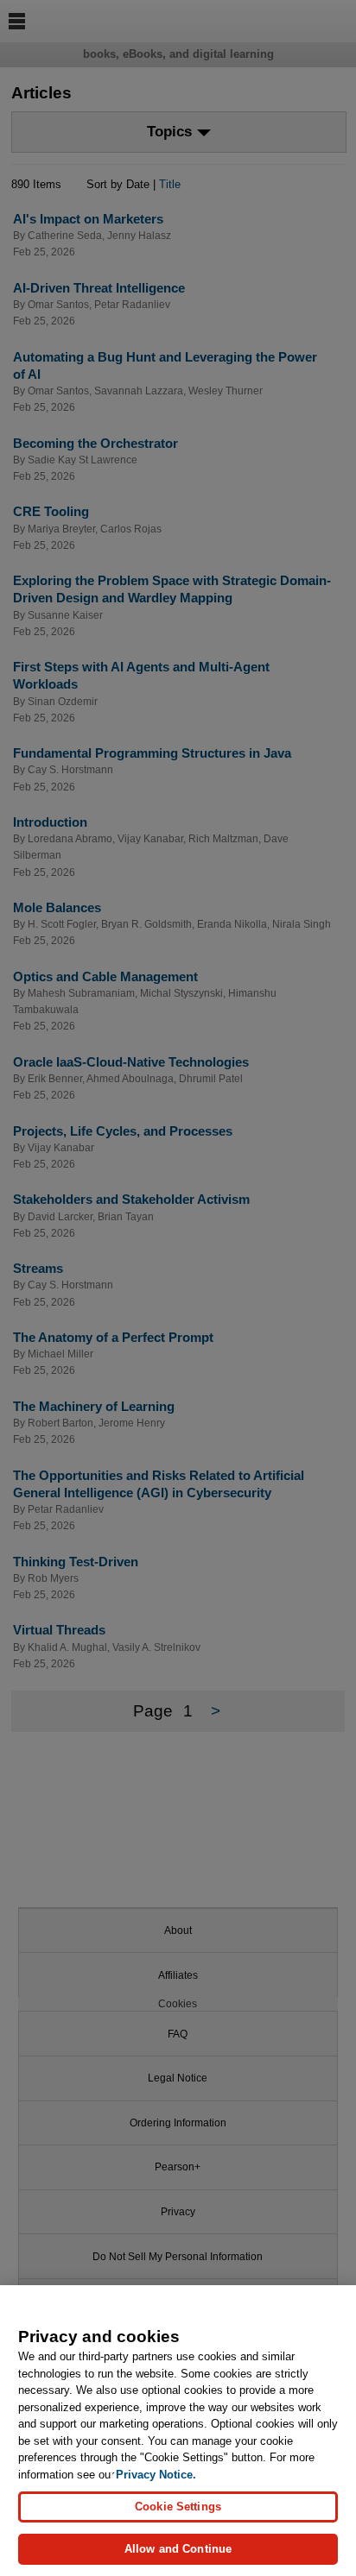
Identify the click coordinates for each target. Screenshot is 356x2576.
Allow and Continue (178, 2549)
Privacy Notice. (156, 2475)
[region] (178, 2431)
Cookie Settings (178, 2507)
